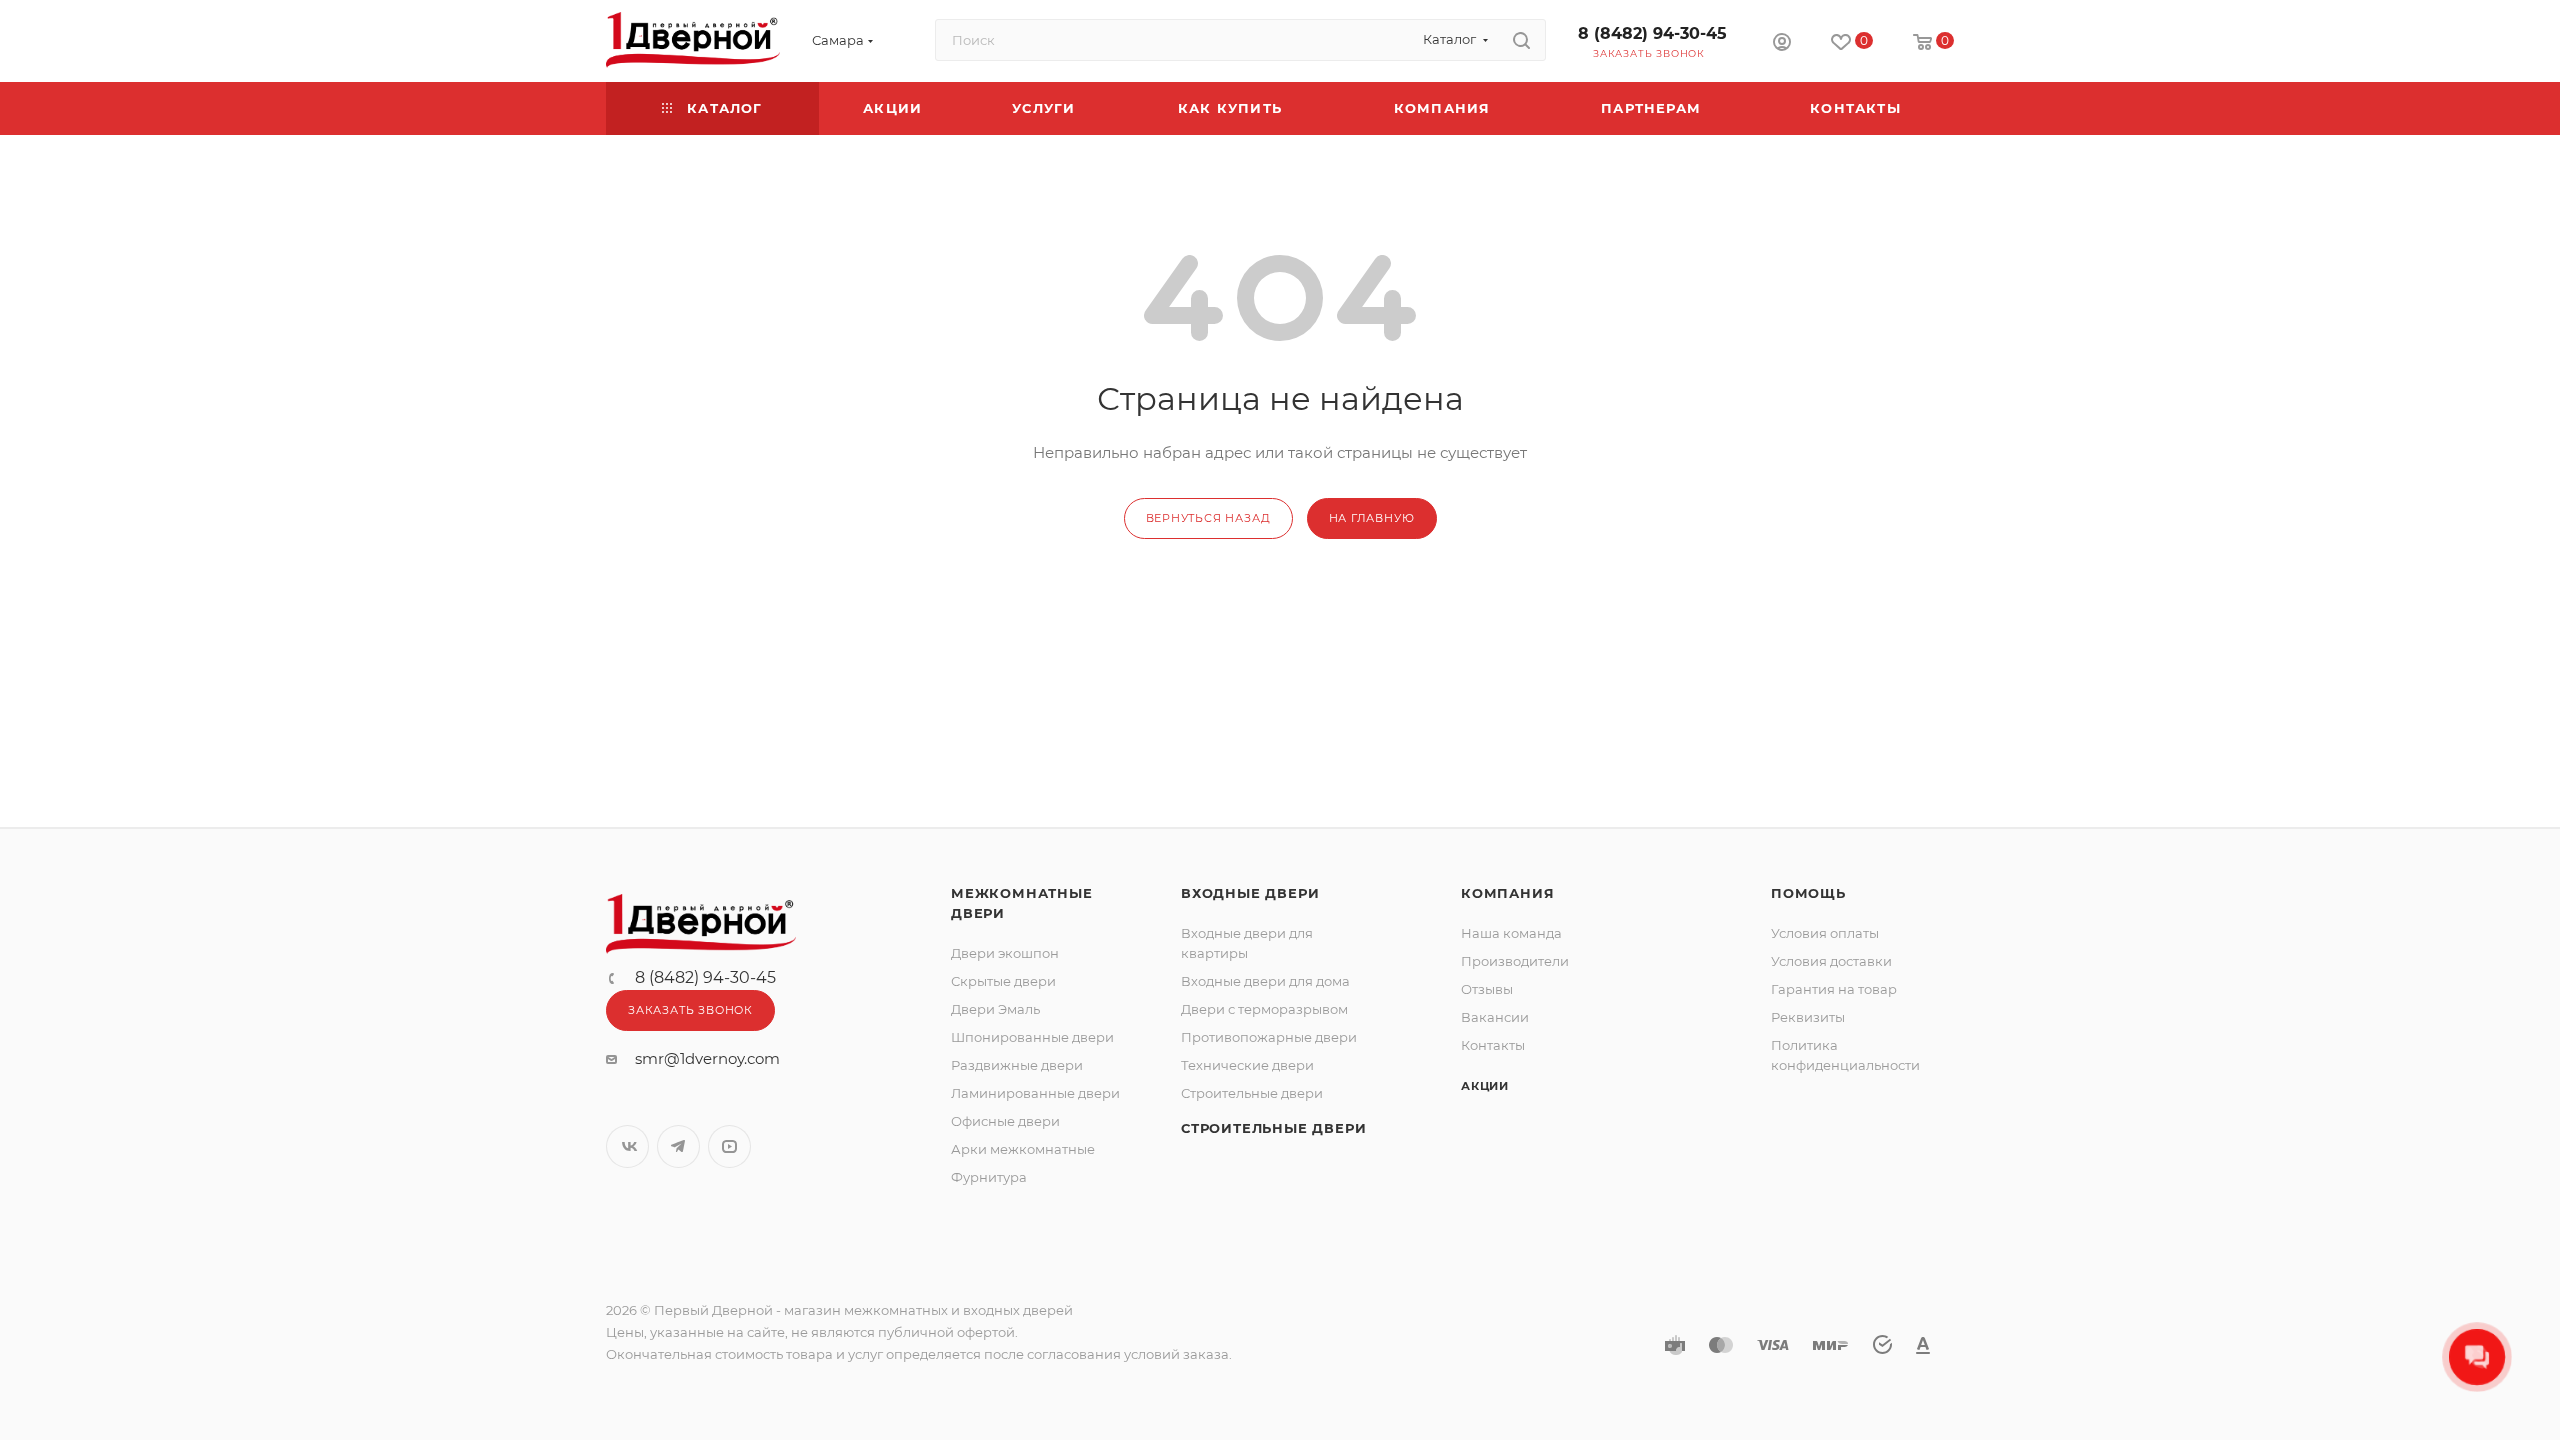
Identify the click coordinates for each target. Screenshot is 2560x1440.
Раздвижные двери (1017, 1065)
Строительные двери (1252, 1093)
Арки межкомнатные (1023, 1149)
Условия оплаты (1825, 933)
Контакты (1493, 1045)
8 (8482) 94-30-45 (1652, 33)
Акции (1485, 1086)
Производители (1515, 961)
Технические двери (1247, 1065)
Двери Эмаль (995, 1009)
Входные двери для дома (1265, 981)
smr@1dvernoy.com (707, 1058)
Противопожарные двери (1269, 1037)
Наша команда (1511, 933)
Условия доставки (1831, 961)
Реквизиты (1808, 1017)
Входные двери (1250, 893)
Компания (1507, 893)
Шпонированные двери (1032, 1037)
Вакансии (1495, 1017)
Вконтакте (627, 1146)
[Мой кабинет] (1782, 44)
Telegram (678, 1146)
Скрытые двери (1003, 981)
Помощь (1808, 893)
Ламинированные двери (1035, 1093)
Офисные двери (1005, 1121)
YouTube (729, 1146)
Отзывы (1487, 989)
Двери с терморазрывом (1264, 1009)
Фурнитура (989, 1177)
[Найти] (1521, 40)
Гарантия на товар (1834, 989)
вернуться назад (1208, 518)
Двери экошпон (1005, 953)
